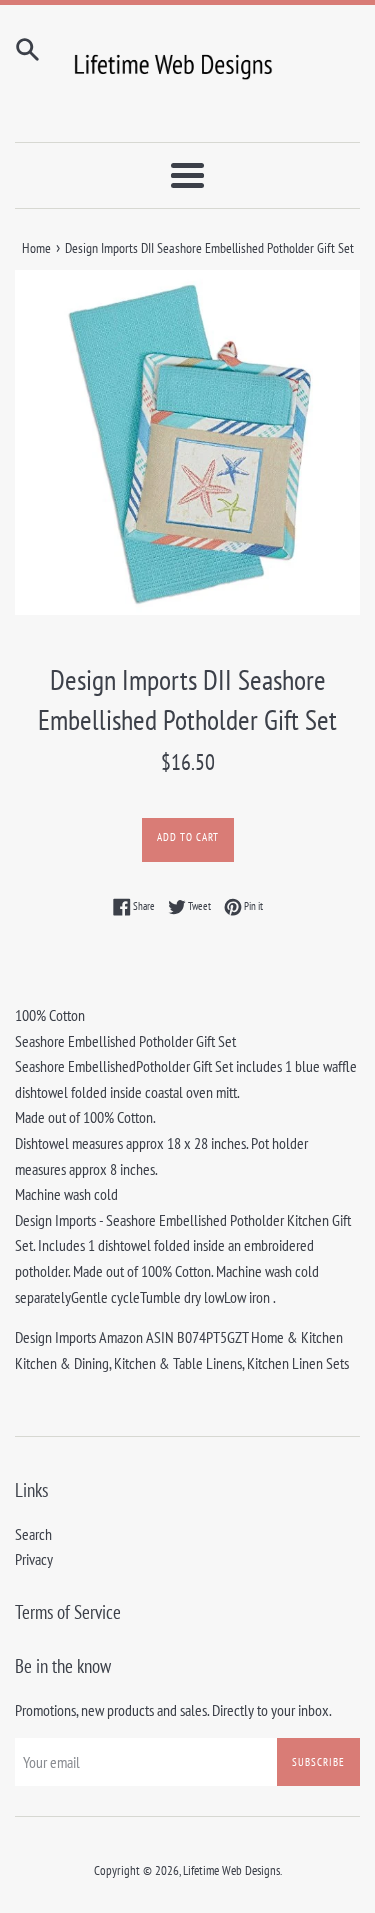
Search (33, 1534)
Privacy (34, 1559)
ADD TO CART (188, 837)
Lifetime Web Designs (231, 1870)
